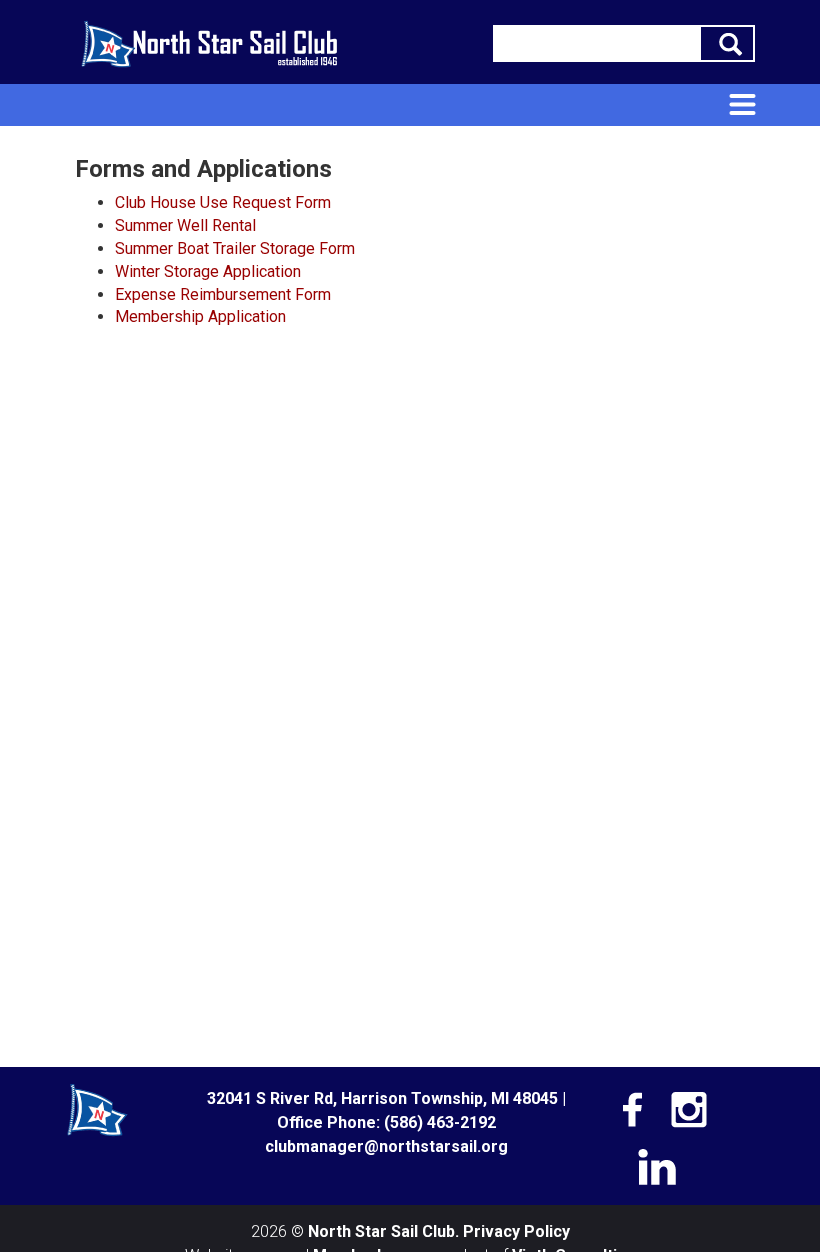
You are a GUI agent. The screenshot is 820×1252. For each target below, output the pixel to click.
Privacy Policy (516, 1231)
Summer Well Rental (185, 225)
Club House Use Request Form (223, 202)
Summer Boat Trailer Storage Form (235, 248)
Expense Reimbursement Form (223, 294)
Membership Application (200, 316)
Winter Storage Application (208, 271)
